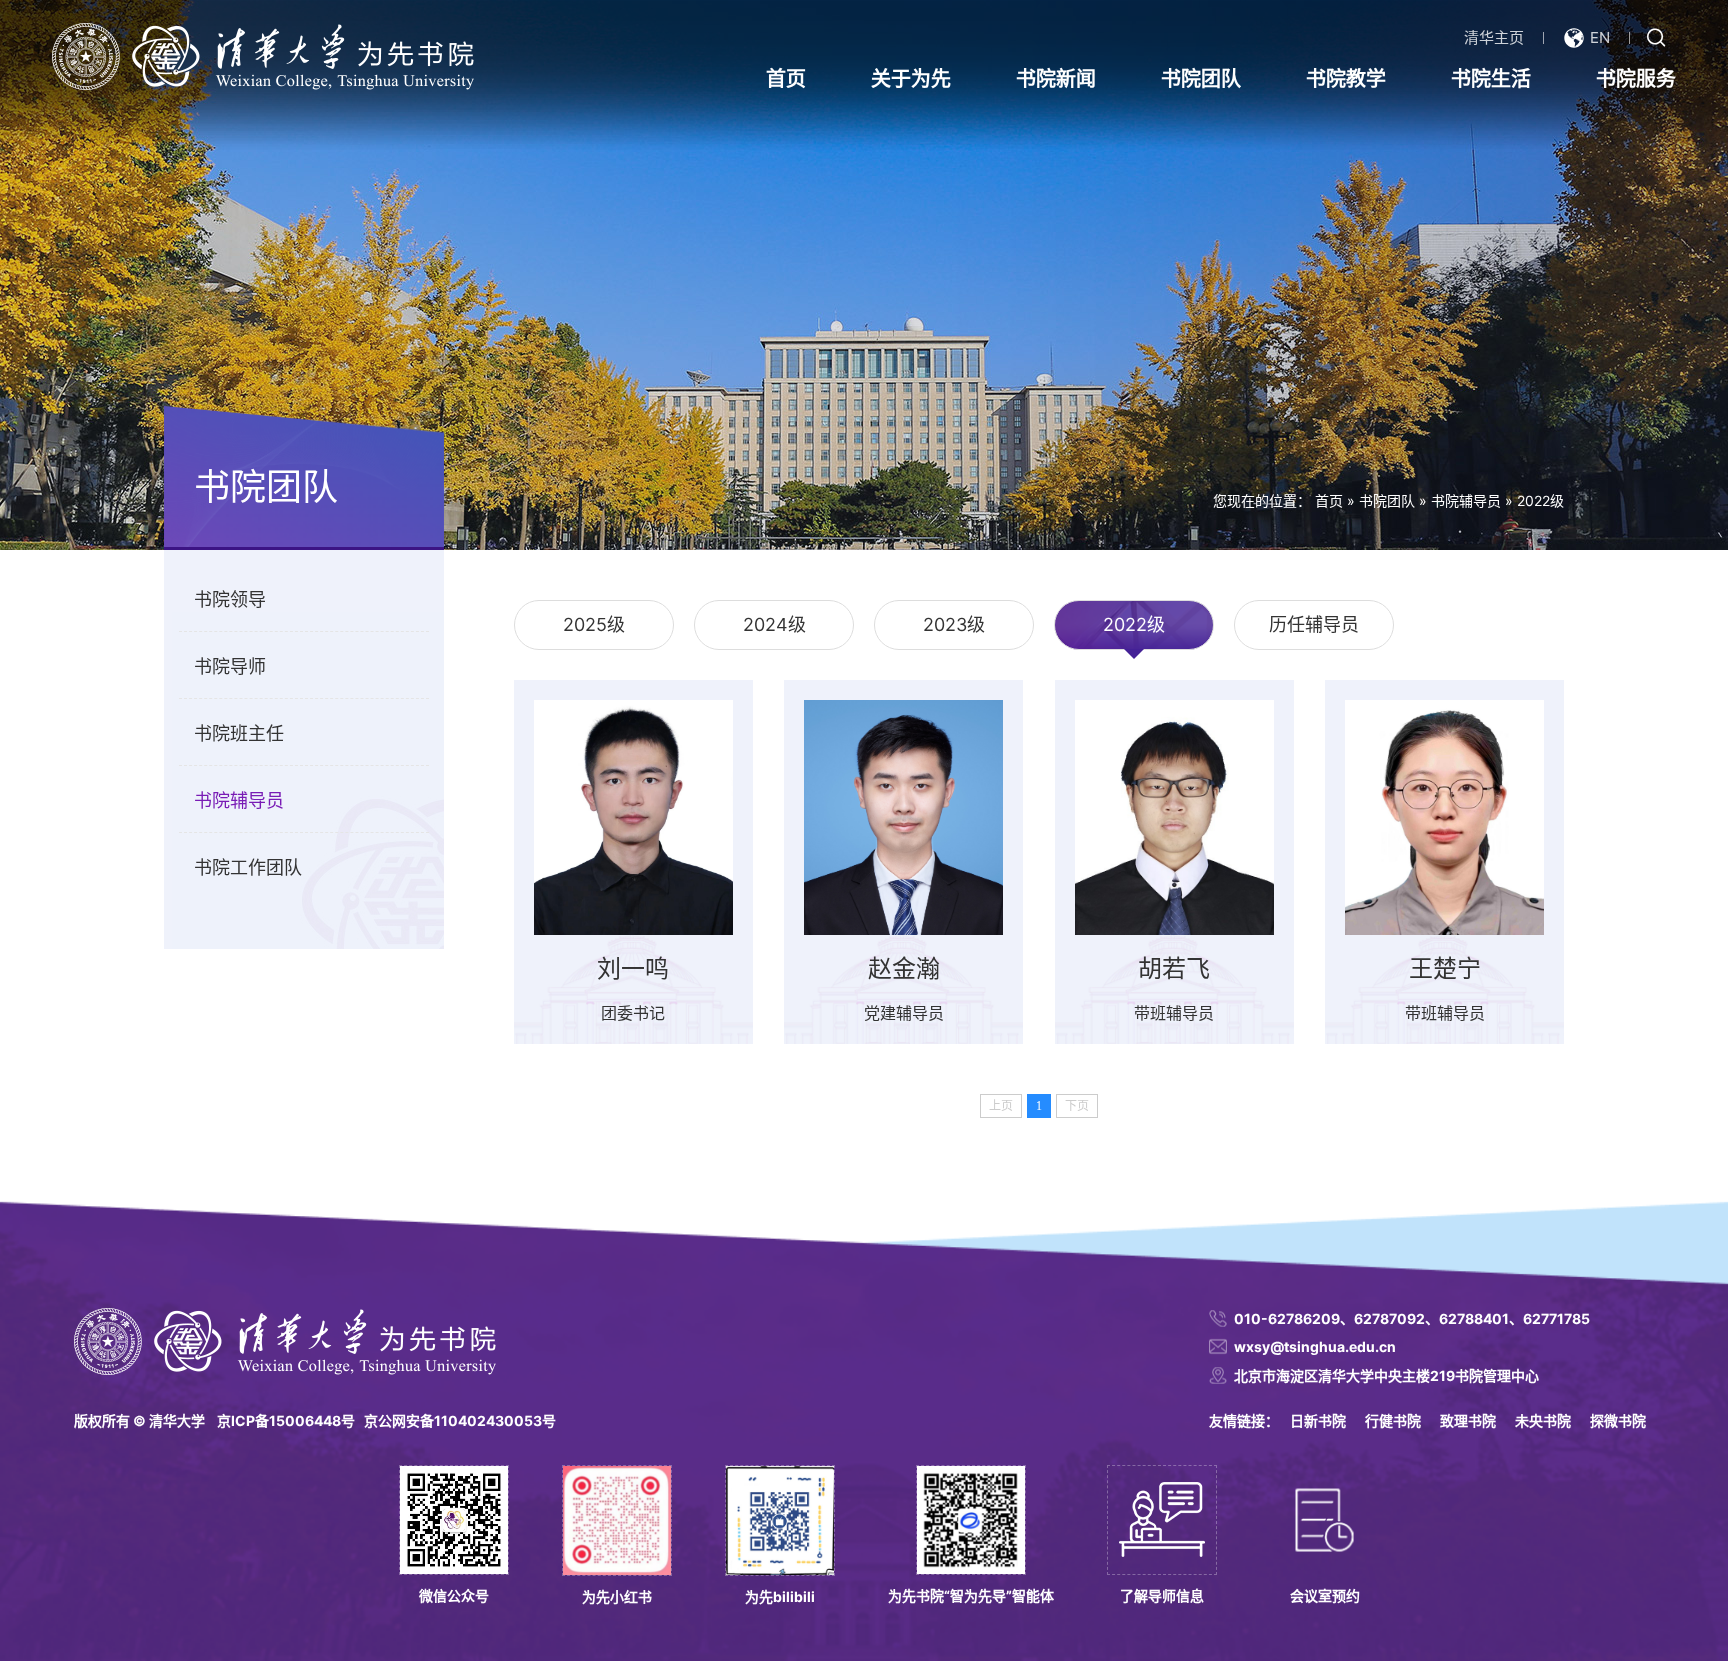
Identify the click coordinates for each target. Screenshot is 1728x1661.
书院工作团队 (248, 867)
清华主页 (1494, 37)
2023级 (954, 624)
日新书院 (1318, 1420)
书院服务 (1636, 79)
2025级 (594, 624)
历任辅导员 (1314, 624)
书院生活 (1491, 79)
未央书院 (1543, 1420)
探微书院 (1618, 1420)
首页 (786, 79)
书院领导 (230, 599)
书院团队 (1201, 79)
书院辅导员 (1466, 500)
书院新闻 (1056, 79)
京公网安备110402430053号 (460, 1420)
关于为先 (911, 79)
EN (1600, 37)
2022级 (1540, 500)
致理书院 (1468, 1420)
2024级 (774, 624)
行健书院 (1393, 1420)
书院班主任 (239, 733)
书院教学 (1346, 79)
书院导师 (230, 666)
